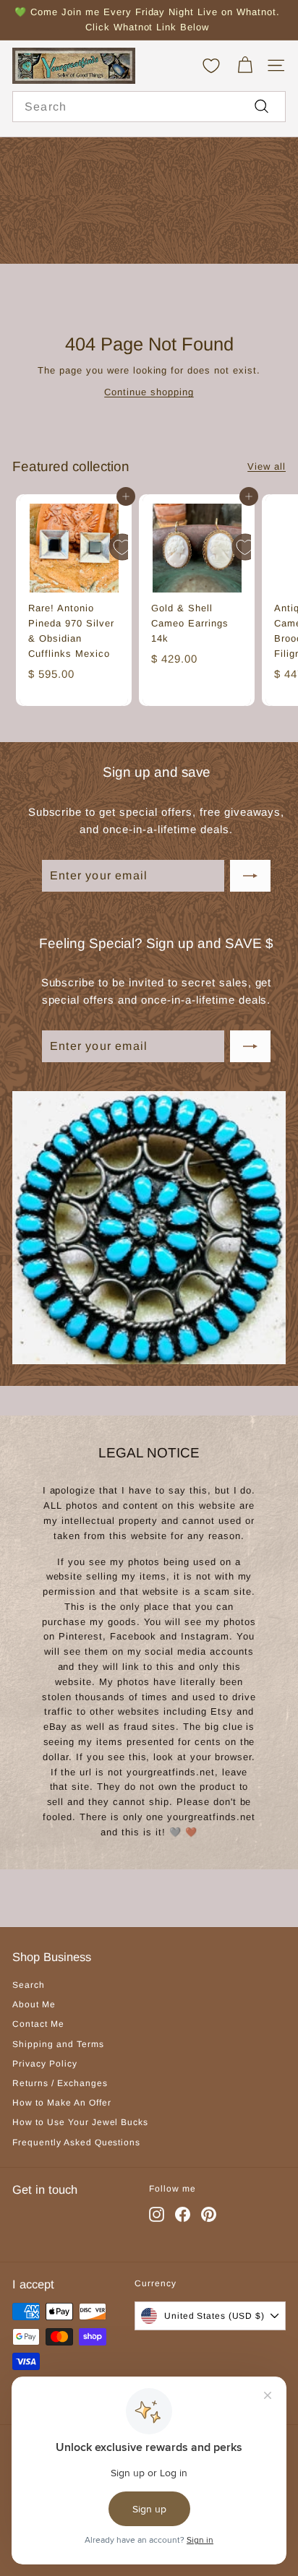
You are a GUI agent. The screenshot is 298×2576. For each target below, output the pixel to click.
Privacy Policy (45, 2064)
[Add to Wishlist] (122, 547)
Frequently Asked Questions (76, 2142)
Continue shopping (149, 392)
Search (29, 1985)
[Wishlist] (211, 66)
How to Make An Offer (62, 2103)
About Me (34, 2004)
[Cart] (245, 65)
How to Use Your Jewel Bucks (80, 2122)
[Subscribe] (250, 876)
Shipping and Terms (58, 2044)
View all (267, 466)
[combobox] (149, 107)
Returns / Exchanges (60, 2083)
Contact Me (38, 2024)
